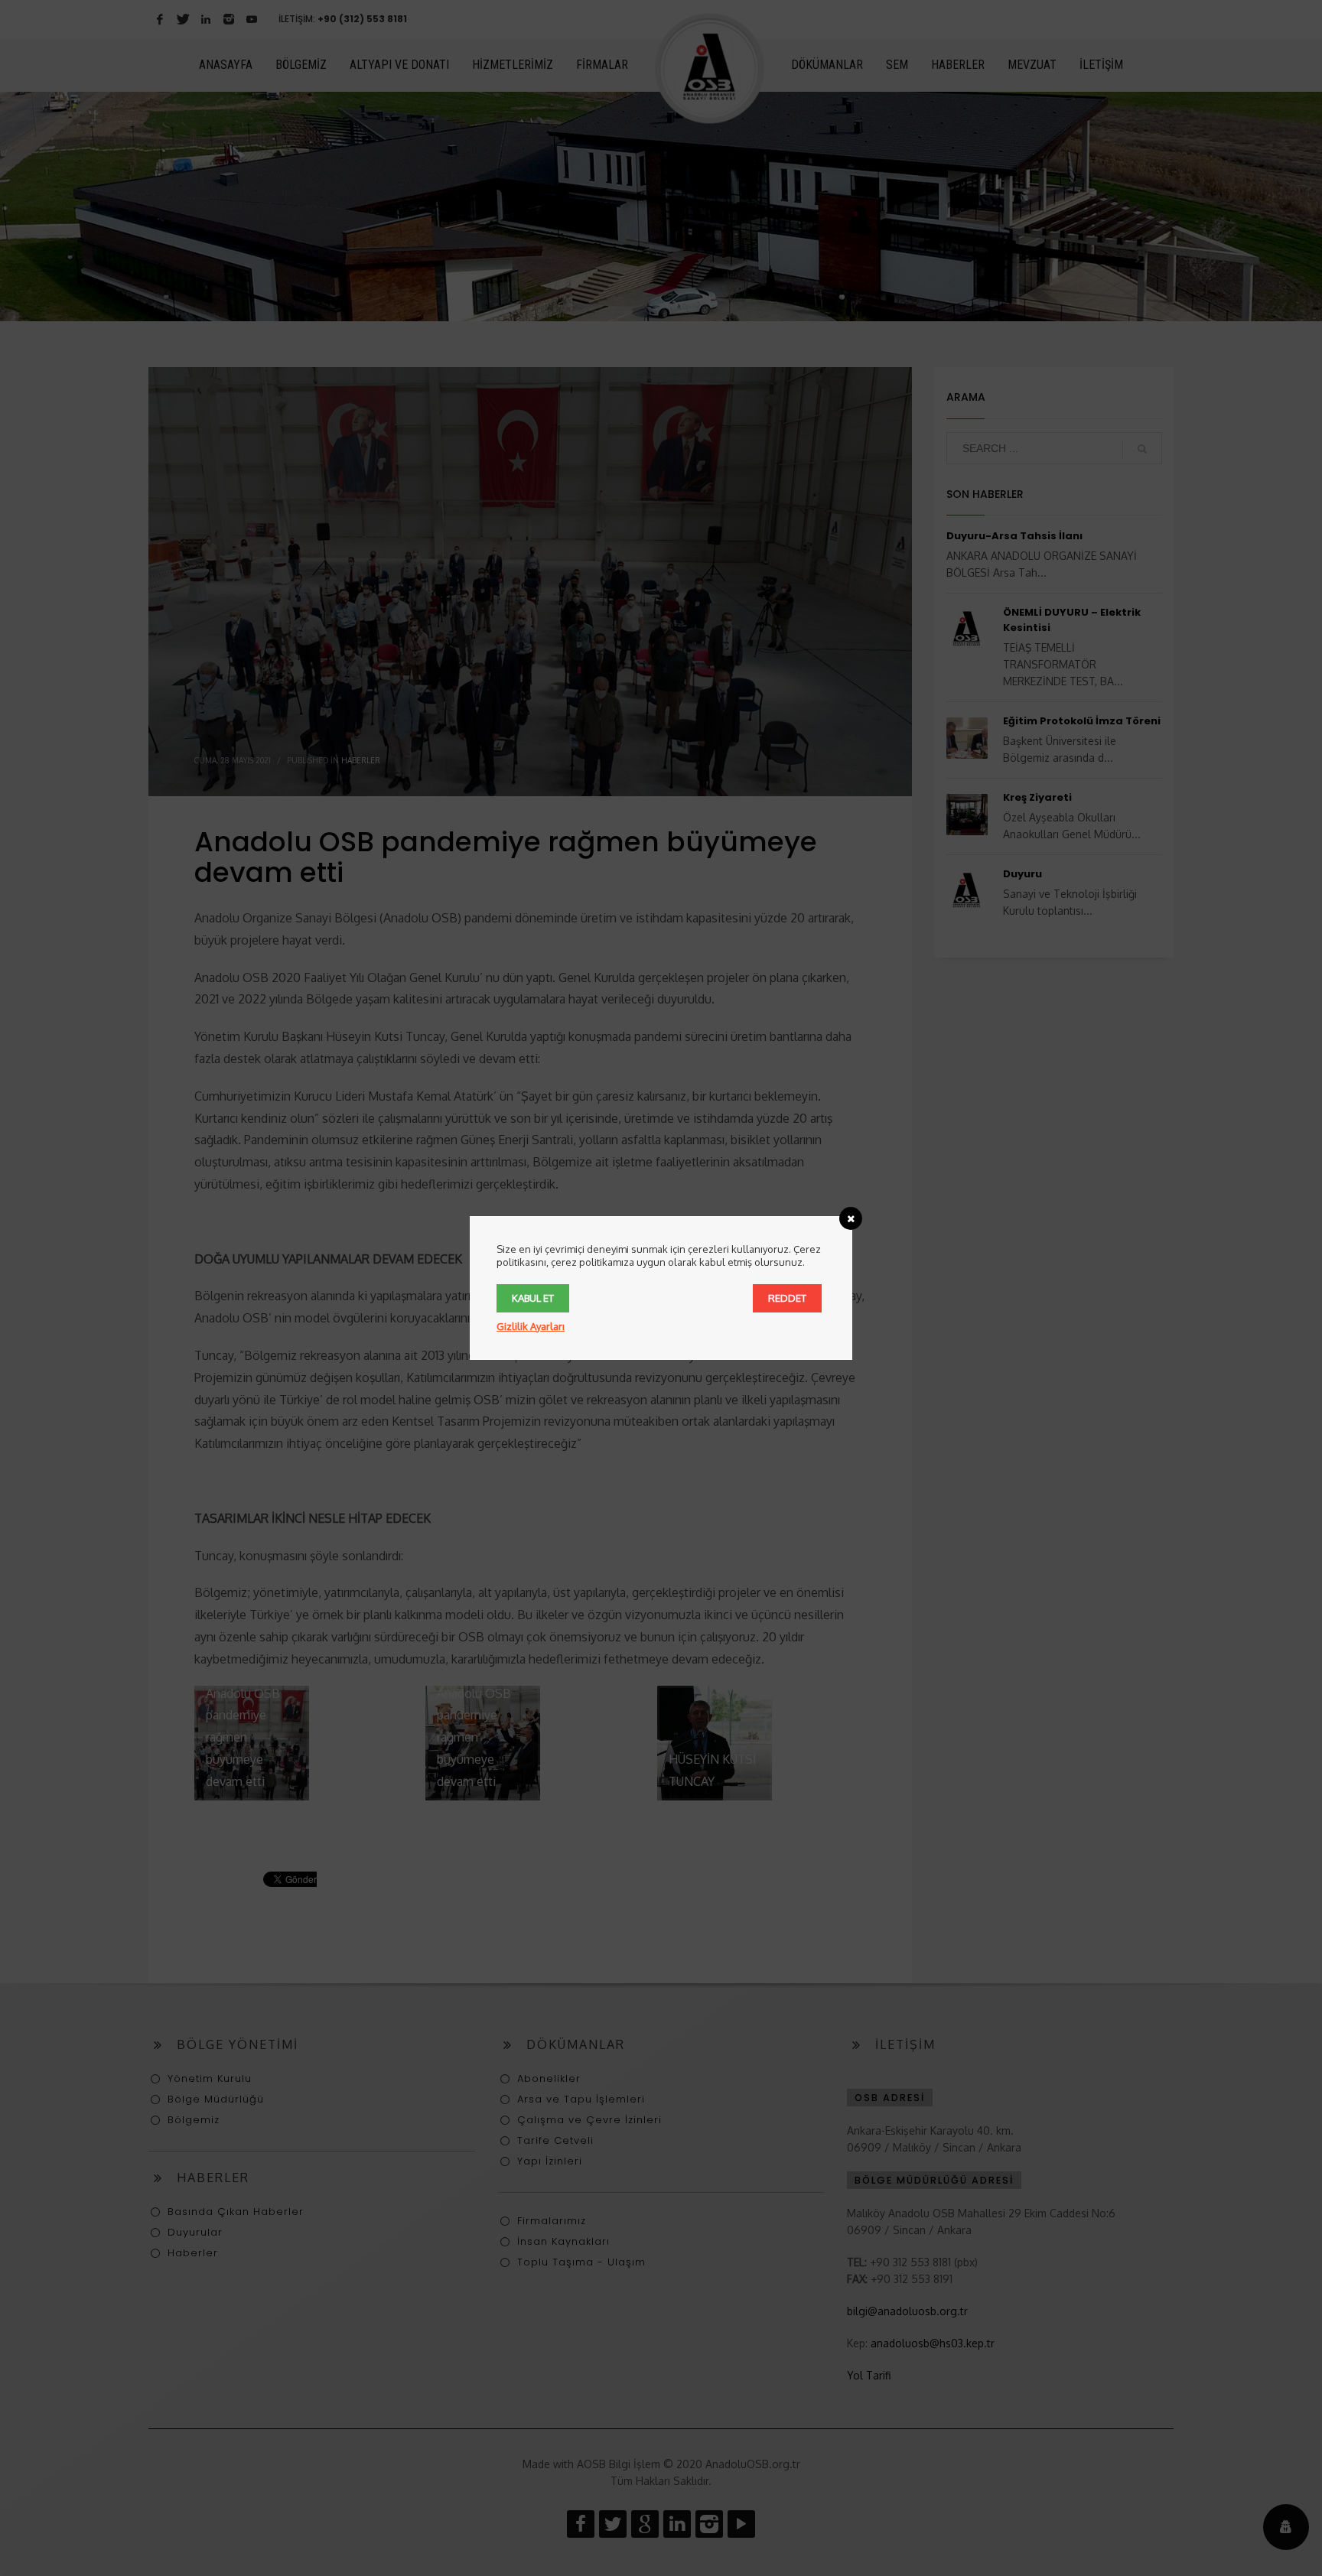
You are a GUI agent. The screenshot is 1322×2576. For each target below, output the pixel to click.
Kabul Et (533, 1298)
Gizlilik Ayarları (531, 1326)
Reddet (787, 1298)
